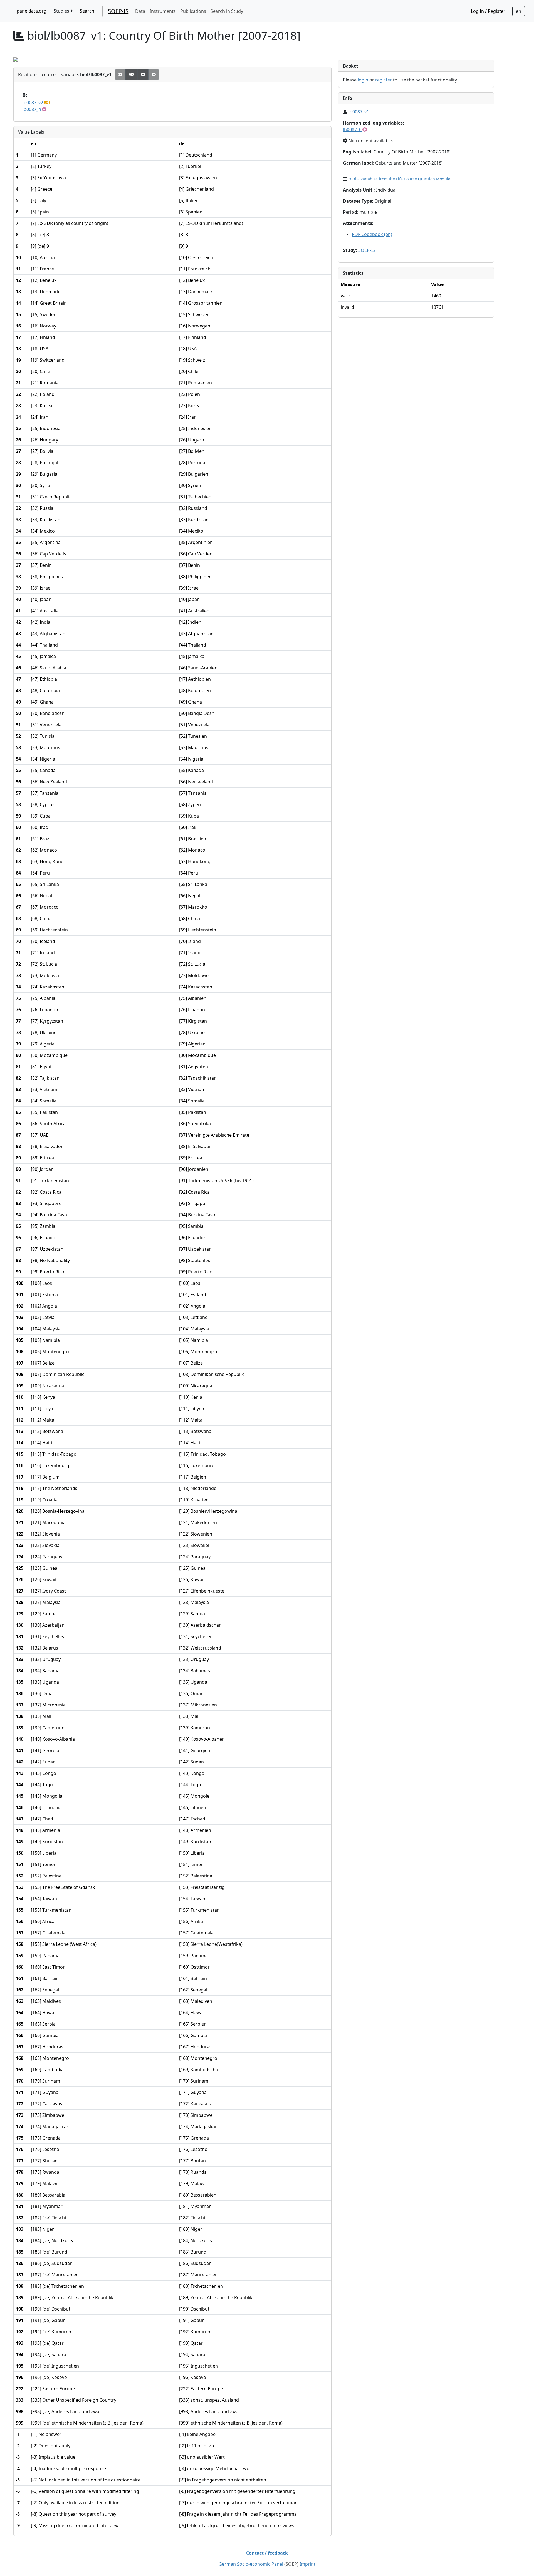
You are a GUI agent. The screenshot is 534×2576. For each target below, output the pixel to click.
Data (140, 11)
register (384, 80)
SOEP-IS (118, 11)
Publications (193, 11)
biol (399, 179)
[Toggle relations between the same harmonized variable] (132, 74)
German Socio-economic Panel (251, 2564)
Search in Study (227, 11)
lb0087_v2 (33, 103)
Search (87, 11)
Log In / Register (488, 11)
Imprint (307, 2564)
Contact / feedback (267, 2553)
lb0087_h (32, 109)
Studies (62, 11)
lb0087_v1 (359, 112)
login (363, 80)
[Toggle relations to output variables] (143, 74)
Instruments (163, 11)
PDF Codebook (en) (372, 234)
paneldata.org (32, 11)
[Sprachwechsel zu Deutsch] (519, 11)
